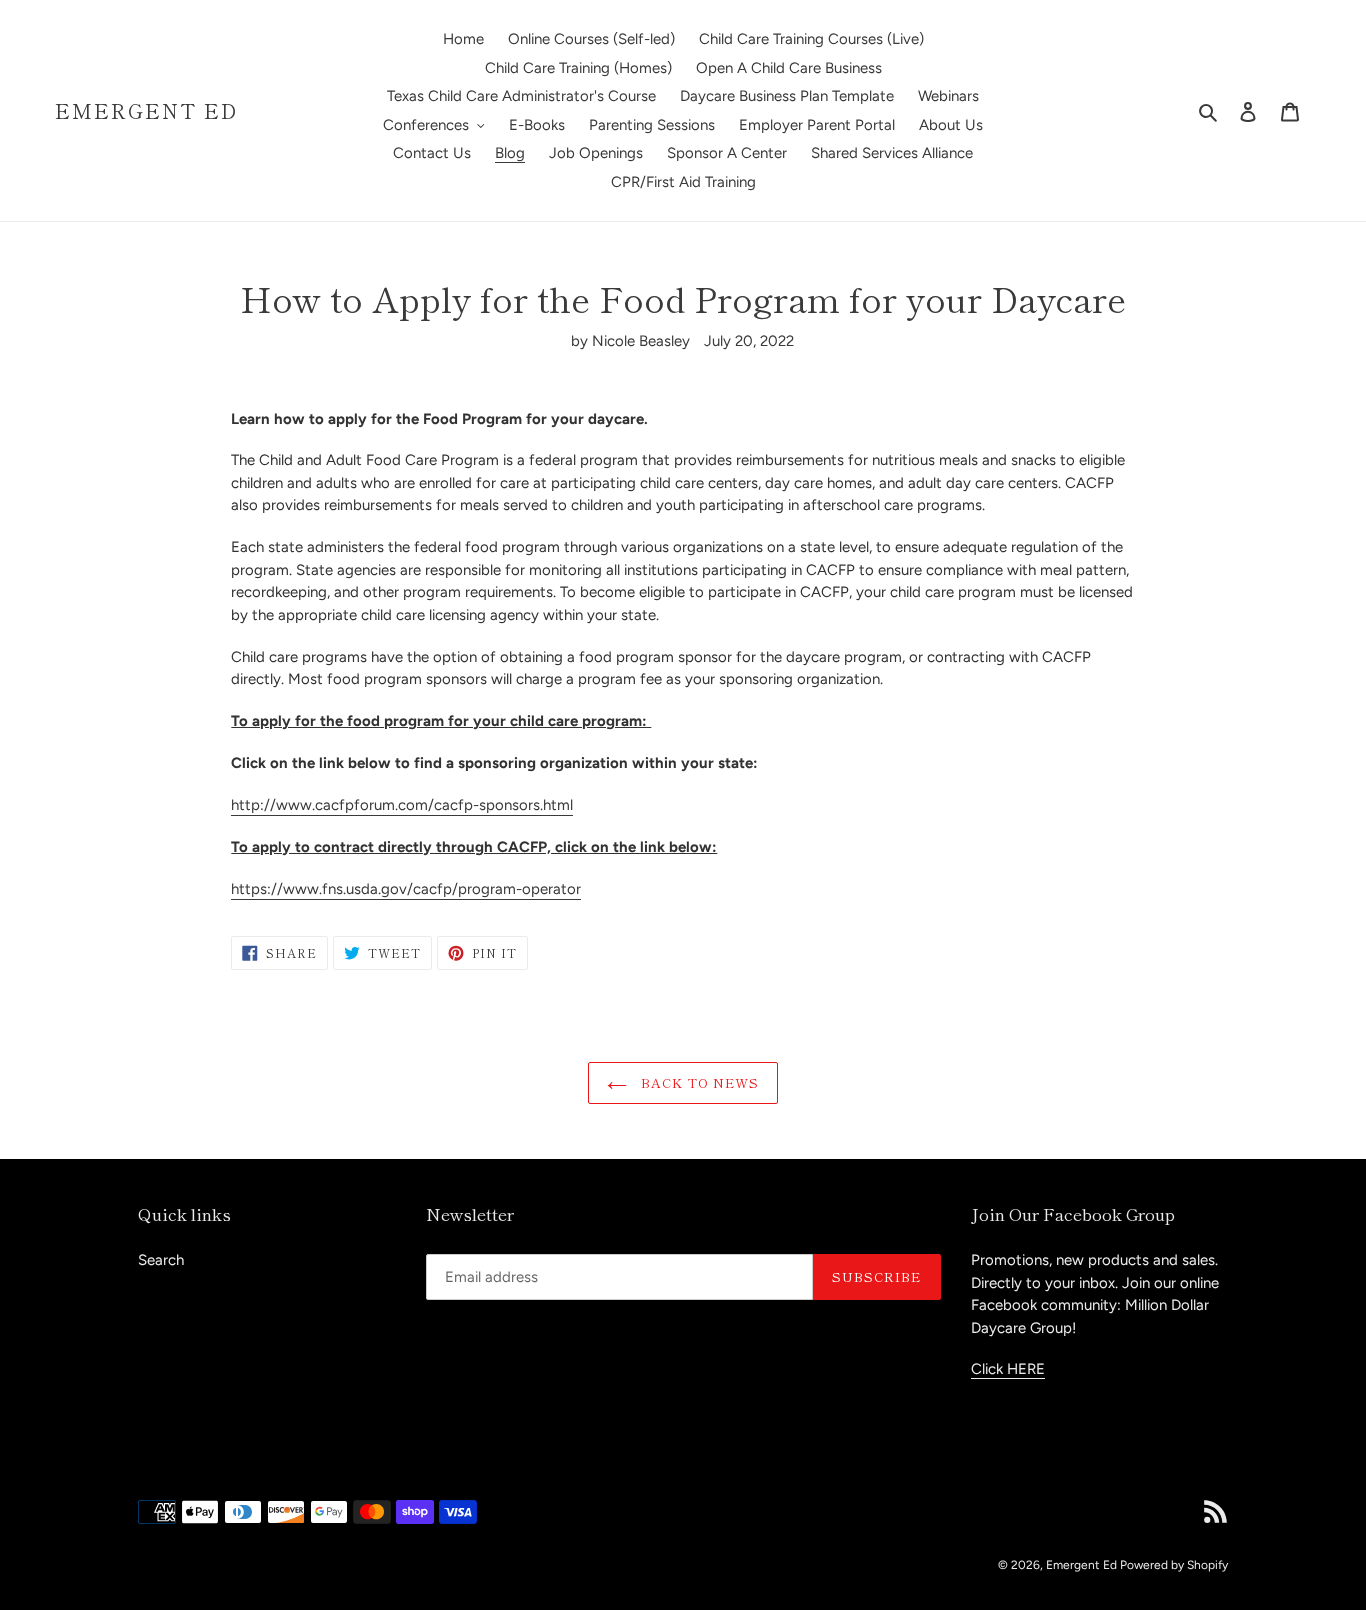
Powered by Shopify (1174, 1565)
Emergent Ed (146, 111)
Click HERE (1008, 1369)
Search (161, 1260)
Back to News (698, 1082)
